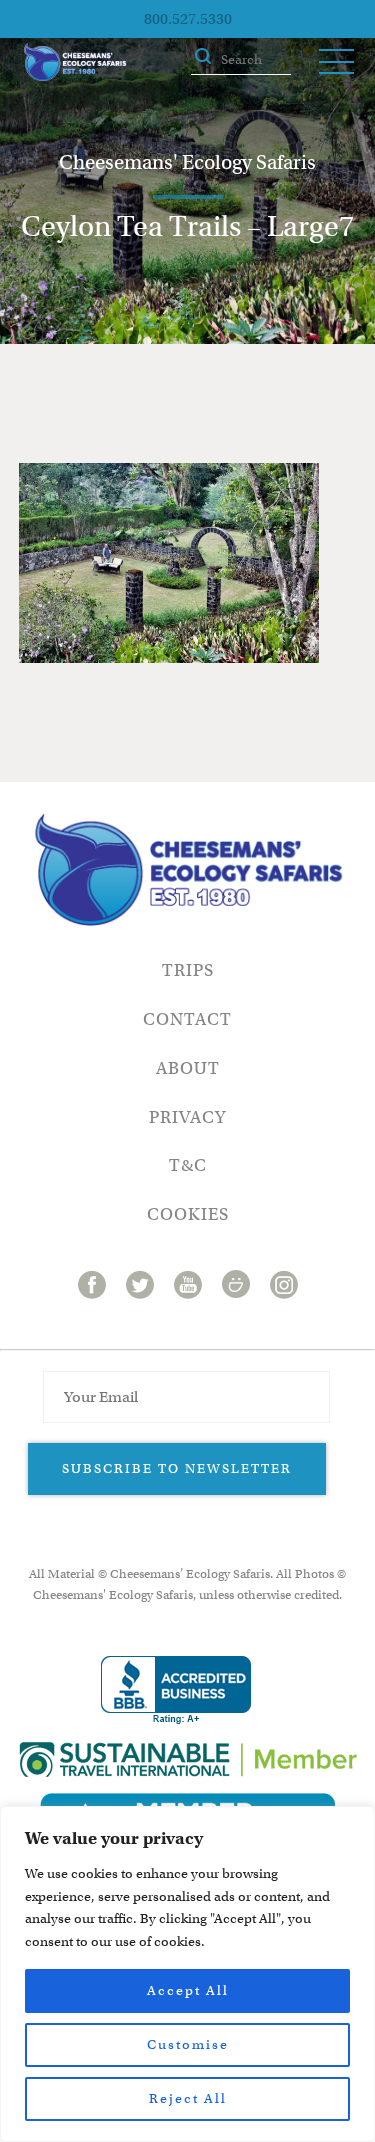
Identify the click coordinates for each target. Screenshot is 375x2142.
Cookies (188, 1214)
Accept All (188, 1990)
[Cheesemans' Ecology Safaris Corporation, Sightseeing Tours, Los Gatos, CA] (176, 1690)
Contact (187, 1019)
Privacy (187, 1117)
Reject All (188, 2098)
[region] (187, 1974)
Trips (188, 970)
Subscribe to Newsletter (177, 1468)
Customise (188, 2044)
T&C (188, 1165)
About (188, 1068)
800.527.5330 (188, 19)
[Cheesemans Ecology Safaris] (75, 62)
